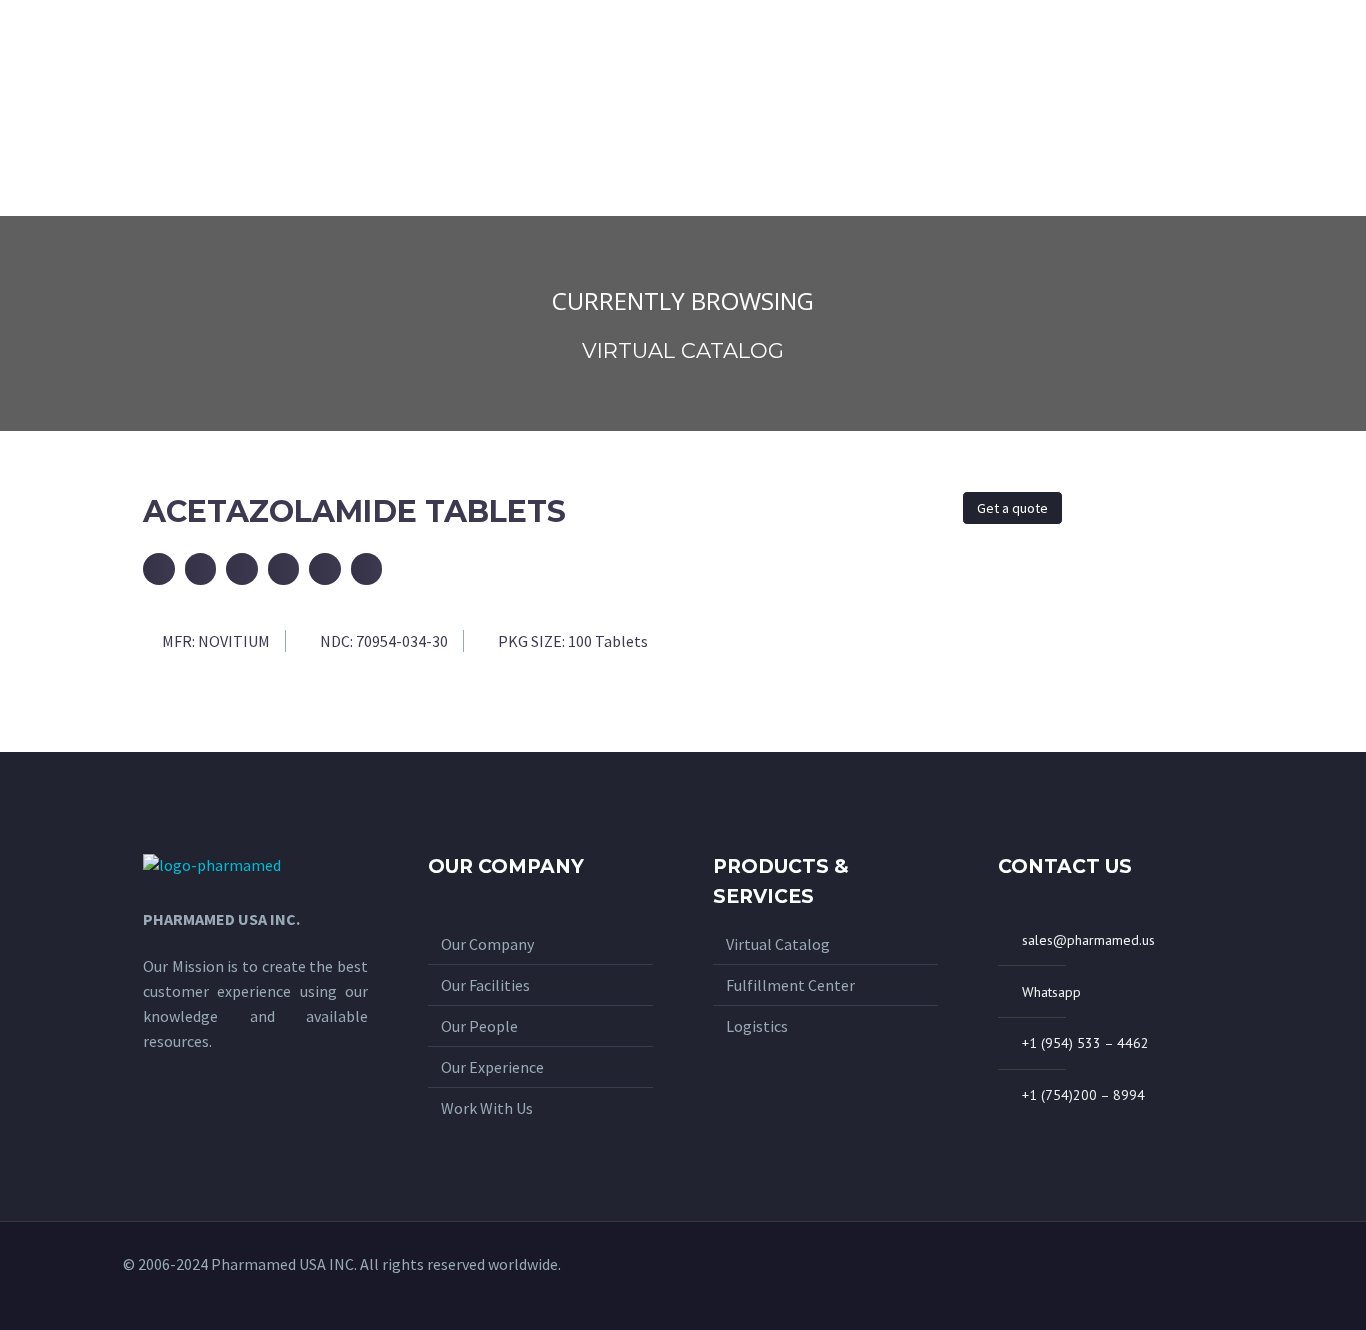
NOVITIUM (234, 641)
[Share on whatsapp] (284, 569)
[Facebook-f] (1195, 1276)
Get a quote (1012, 508)
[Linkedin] (1228, 1276)
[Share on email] (159, 569)
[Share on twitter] (242, 569)
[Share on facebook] (201, 569)
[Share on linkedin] (367, 569)
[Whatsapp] (1162, 1276)
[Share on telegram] (325, 569)
